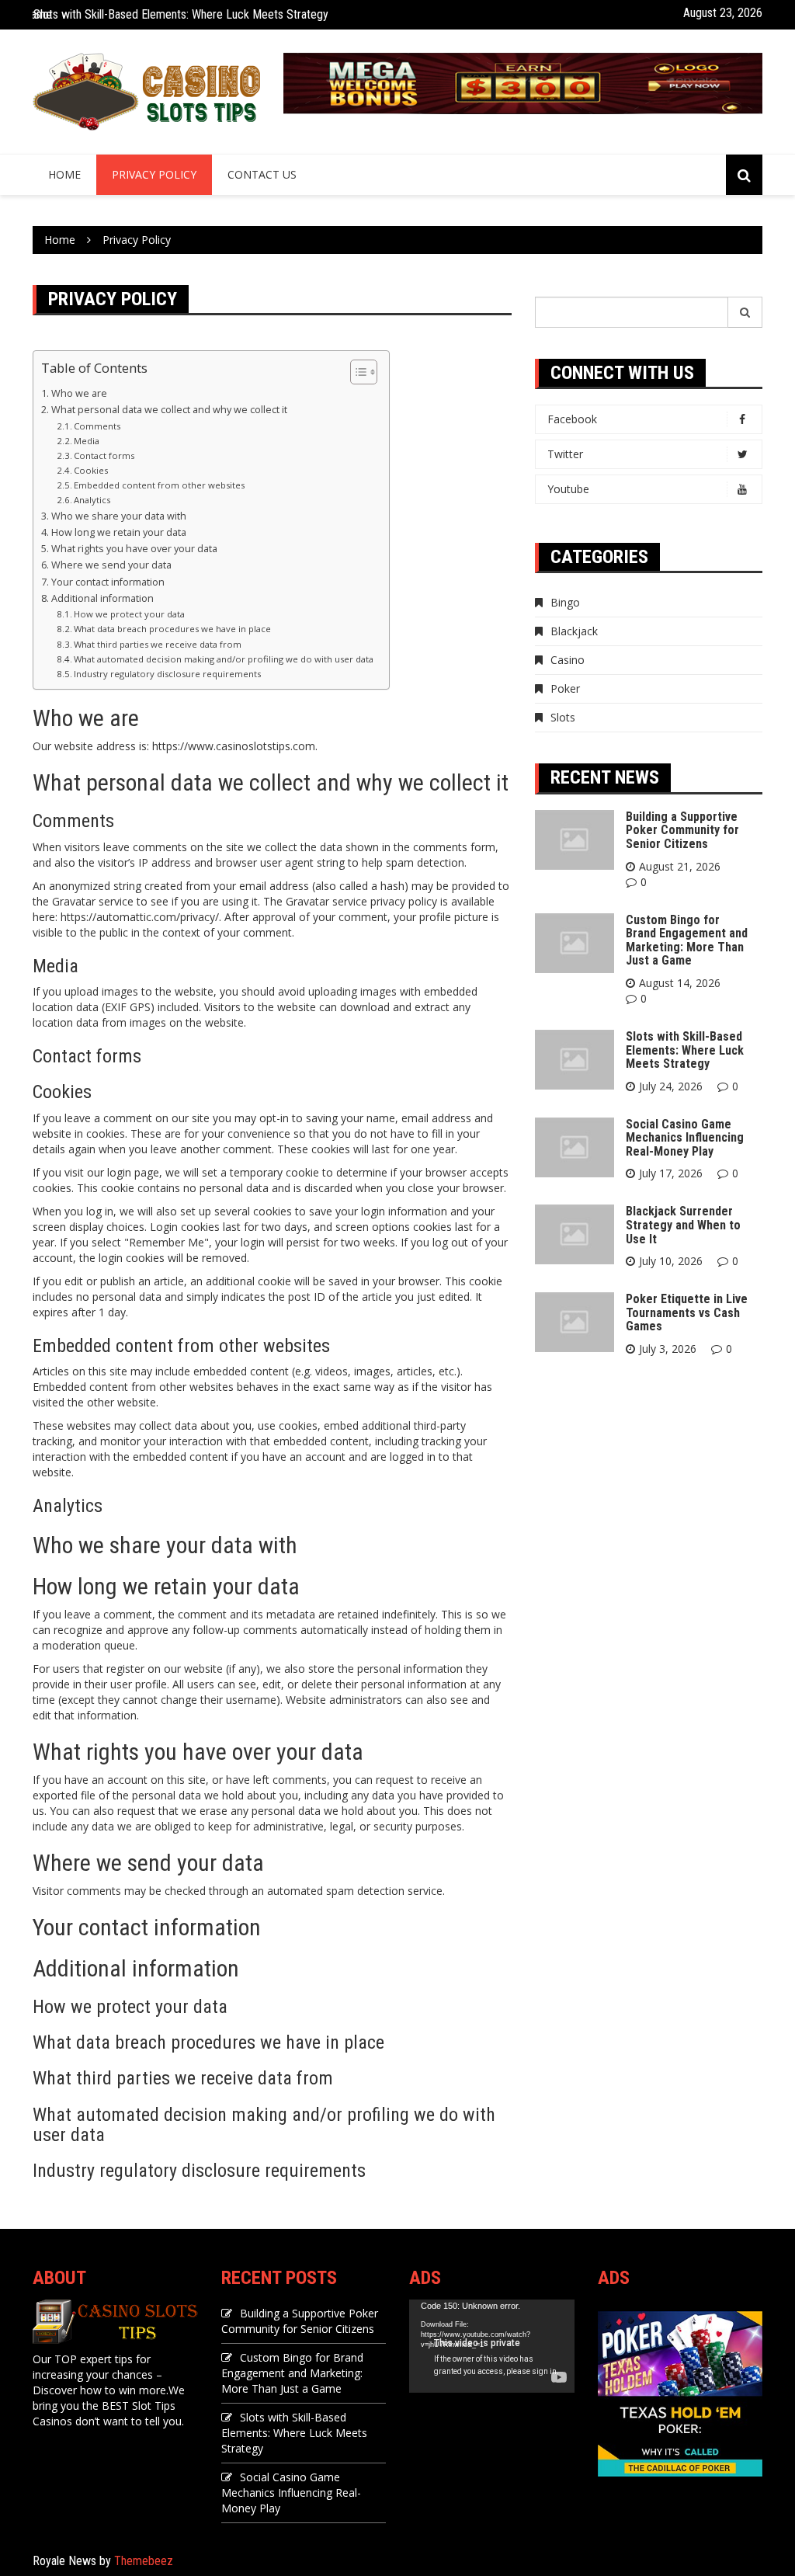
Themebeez (144, 2561)
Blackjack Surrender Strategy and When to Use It (683, 1225)
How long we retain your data (119, 532)
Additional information (102, 598)
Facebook (572, 419)
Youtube (568, 489)
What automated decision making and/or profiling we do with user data (224, 659)
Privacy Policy (154, 174)
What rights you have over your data (134, 549)
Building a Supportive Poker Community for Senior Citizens (682, 830)
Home (64, 174)
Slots (563, 717)
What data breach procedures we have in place (172, 629)
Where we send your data (111, 565)
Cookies (91, 470)
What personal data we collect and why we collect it (169, 410)
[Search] (745, 312)
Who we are (79, 393)
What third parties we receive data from (158, 644)
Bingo (565, 602)
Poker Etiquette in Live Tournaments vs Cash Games (687, 1312)
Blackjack (574, 631)
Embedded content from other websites (159, 485)
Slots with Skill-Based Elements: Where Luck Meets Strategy (181, 14)
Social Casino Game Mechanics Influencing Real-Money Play (685, 1138)
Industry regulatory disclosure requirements (167, 674)
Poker (565, 688)
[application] (492, 2346)
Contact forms (104, 455)
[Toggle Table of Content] (356, 372)
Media (87, 441)
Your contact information (108, 582)
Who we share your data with (119, 516)
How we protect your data (129, 614)
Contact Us (262, 174)
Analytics (92, 500)
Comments (97, 426)
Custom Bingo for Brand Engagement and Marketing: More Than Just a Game (687, 940)
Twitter (565, 454)
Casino (568, 660)
